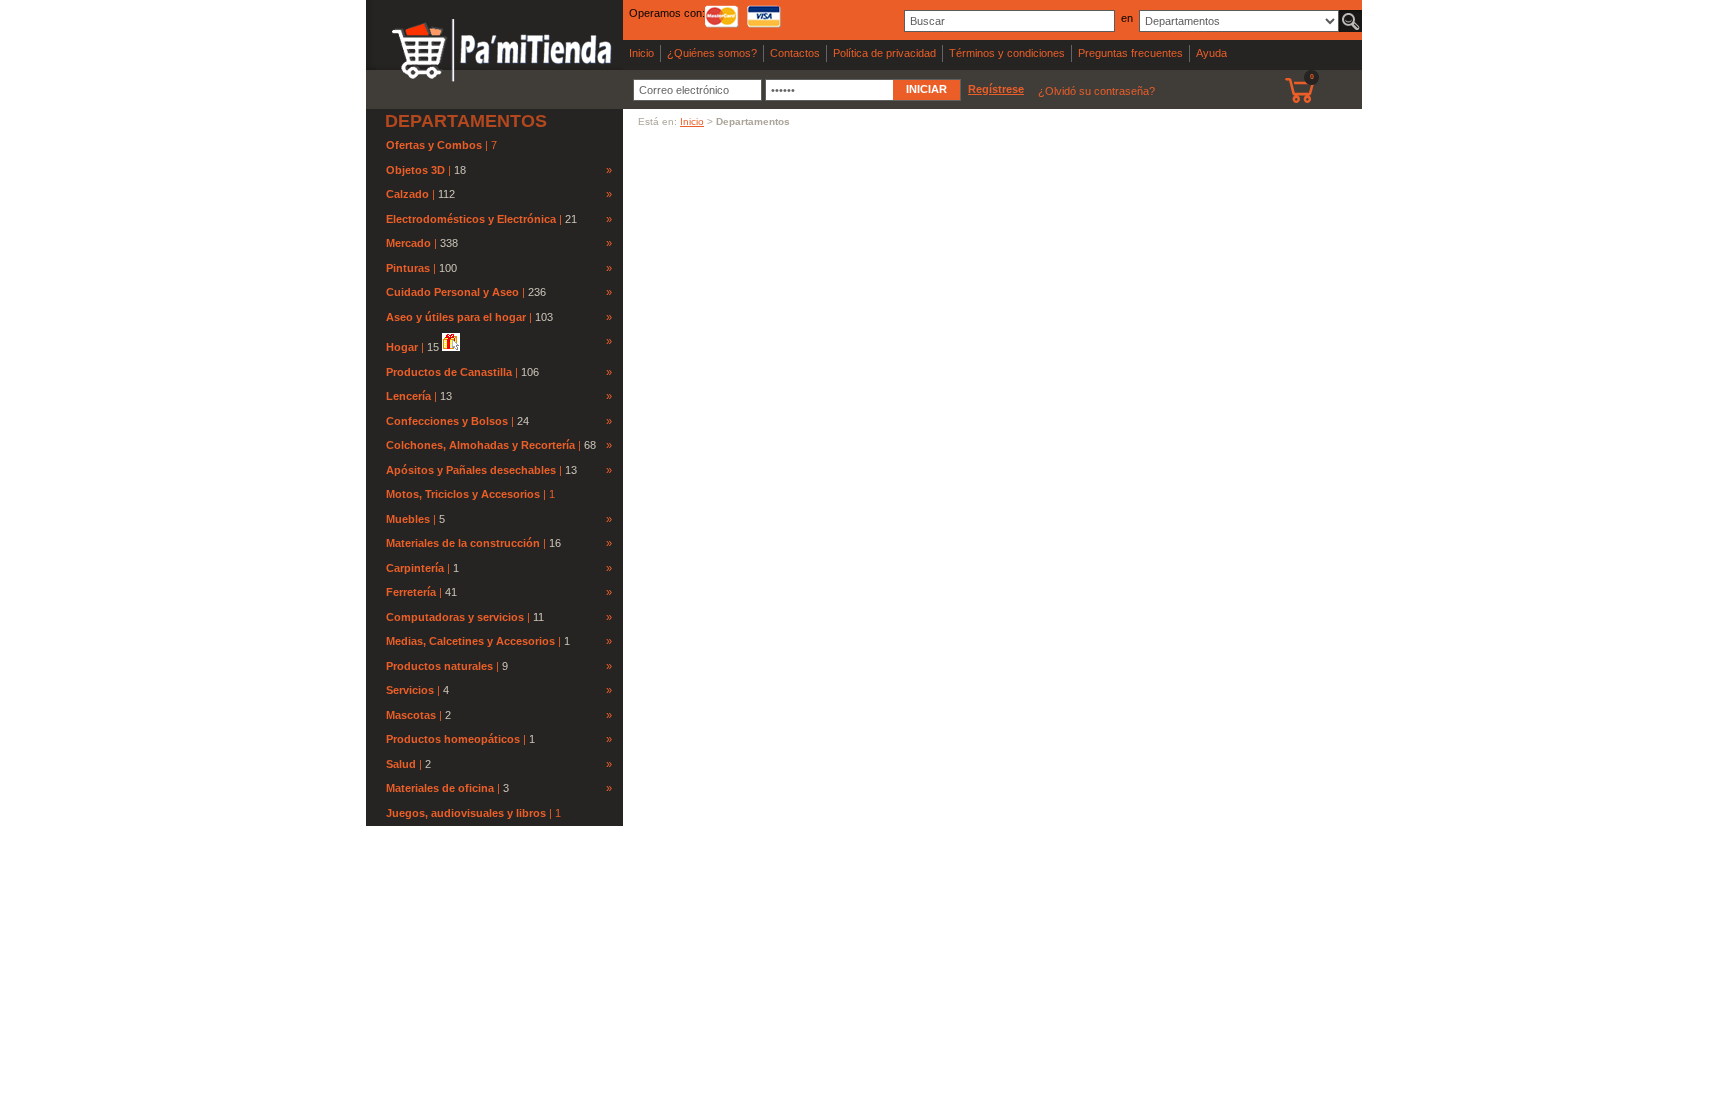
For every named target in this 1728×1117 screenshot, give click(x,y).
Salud (401, 764)
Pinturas (408, 268)
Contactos (795, 53)
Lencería (408, 396)
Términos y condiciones (1007, 53)
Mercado (408, 243)
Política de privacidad (884, 53)
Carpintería (415, 568)
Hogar (402, 347)
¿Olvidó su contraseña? (1096, 91)
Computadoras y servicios (455, 617)
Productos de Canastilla (449, 372)
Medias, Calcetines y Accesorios (470, 641)
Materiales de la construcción (463, 543)
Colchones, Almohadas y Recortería (480, 445)
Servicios (410, 690)
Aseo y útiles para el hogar (456, 317)
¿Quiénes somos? (712, 53)
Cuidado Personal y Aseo (452, 292)
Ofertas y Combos (435, 145)
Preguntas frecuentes (1130, 53)
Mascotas (411, 715)
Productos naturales (439, 666)
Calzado (407, 194)
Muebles (408, 519)
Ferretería (411, 592)
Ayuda (1211, 53)
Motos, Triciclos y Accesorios (464, 494)
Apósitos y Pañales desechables (471, 470)
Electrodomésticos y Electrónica (471, 219)
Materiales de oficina (440, 788)
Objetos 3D (415, 170)
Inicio (641, 53)
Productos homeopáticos (453, 739)
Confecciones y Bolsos (447, 421)
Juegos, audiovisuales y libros (467, 813)
